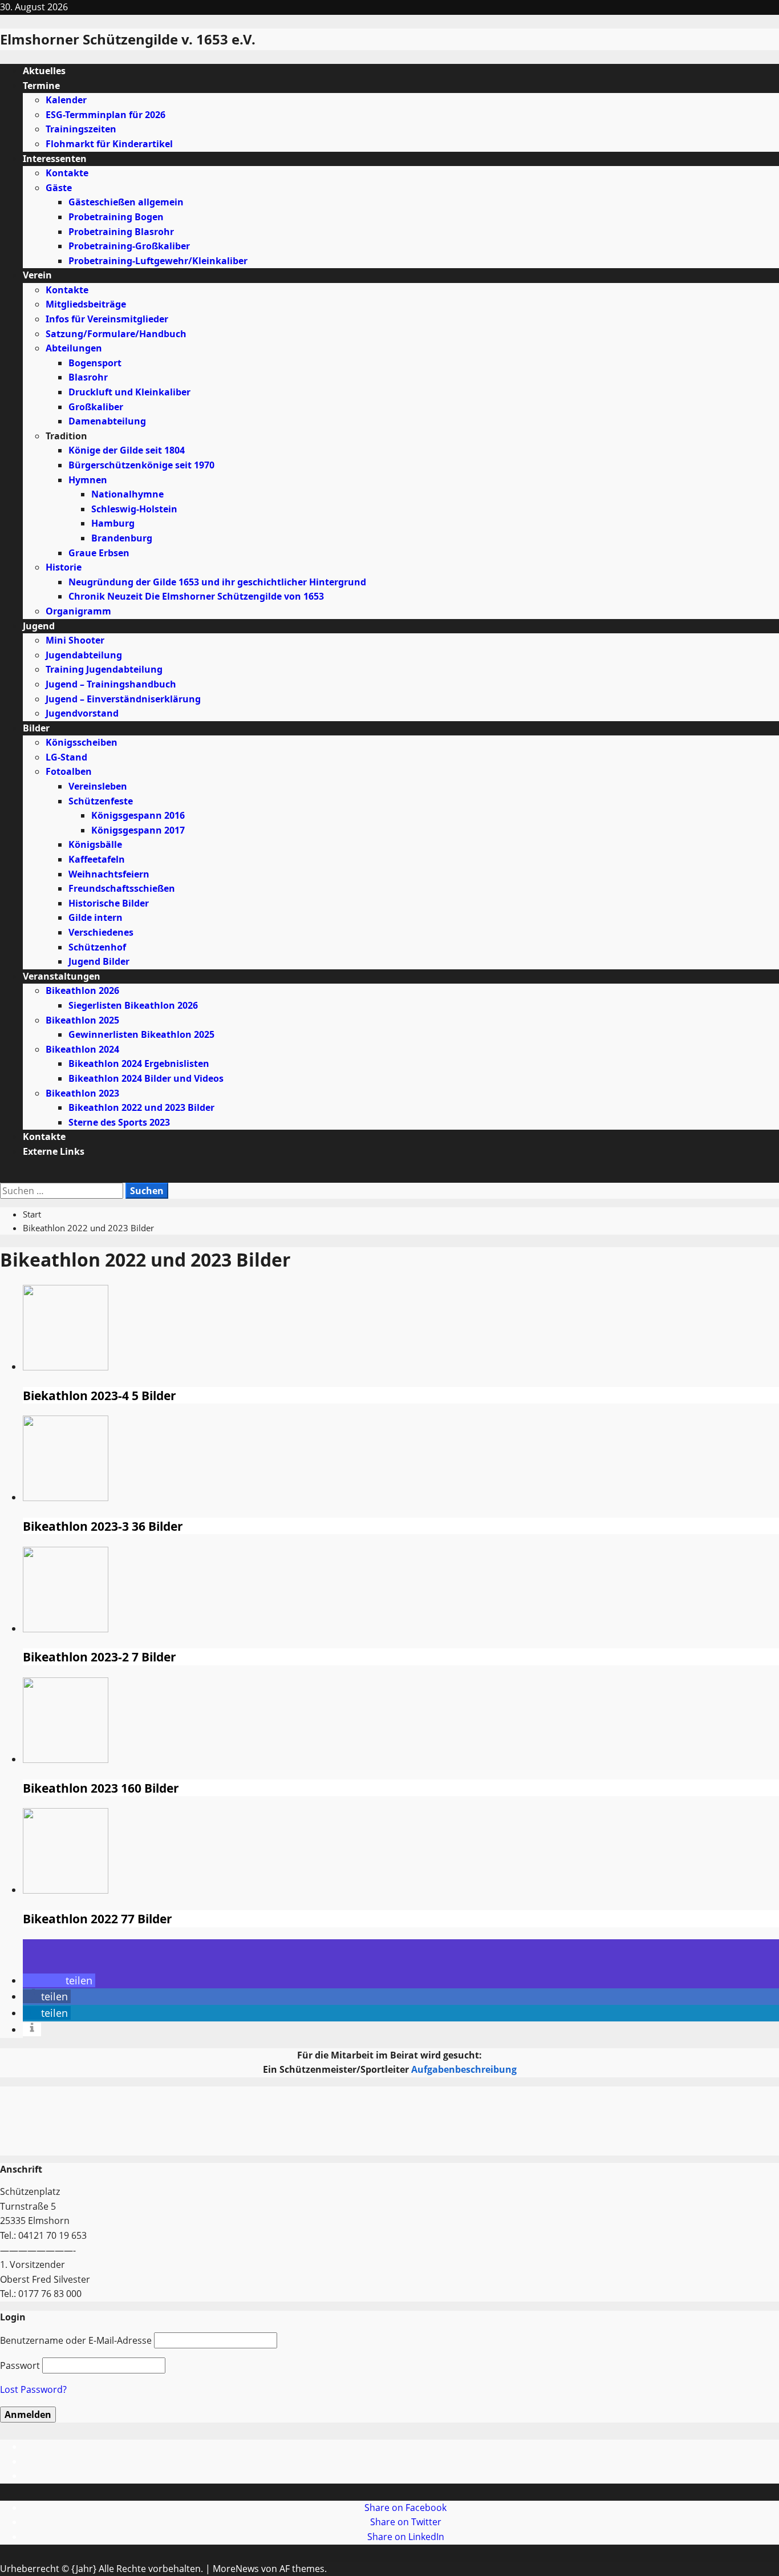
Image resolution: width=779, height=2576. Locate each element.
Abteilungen (74, 348)
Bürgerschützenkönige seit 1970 (141, 465)
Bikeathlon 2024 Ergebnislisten (139, 1063)
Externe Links (54, 1151)
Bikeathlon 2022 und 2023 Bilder (141, 1107)
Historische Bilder (109, 903)
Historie (64, 567)
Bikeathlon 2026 (82, 990)
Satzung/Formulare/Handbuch (116, 334)
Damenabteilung (107, 421)
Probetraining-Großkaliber (129, 246)
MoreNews (236, 2569)
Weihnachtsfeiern (109, 874)
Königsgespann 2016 (138, 815)
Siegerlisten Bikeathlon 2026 (133, 1005)
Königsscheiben (82, 742)
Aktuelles (44, 71)
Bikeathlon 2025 (82, 1020)
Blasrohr (88, 377)
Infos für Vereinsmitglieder (107, 319)
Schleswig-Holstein (134, 509)
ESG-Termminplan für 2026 (106, 115)
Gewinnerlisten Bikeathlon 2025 (141, 1034)
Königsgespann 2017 (138, 830)
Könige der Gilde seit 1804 (127, 450)
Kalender (66, 100)
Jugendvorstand (82, 713)
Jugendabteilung (84, 655)
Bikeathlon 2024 (82, 1049)
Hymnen (88, 480)
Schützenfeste (101, 801)
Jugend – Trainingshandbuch (111, 684)
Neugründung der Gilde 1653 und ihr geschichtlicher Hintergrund (217, 582)
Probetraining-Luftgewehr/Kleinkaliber (158, 261)
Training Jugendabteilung (104, 669)
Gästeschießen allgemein (126, 202)
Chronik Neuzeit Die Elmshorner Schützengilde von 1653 (196, 596)
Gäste (59, 188)
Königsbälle (95, 844)
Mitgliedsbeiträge (86, 304)
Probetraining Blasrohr (121, 232)
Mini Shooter (75, 640)
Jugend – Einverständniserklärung (123, 699)
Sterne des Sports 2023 (119, 1122)
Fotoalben (69, 771)
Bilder (36, 728)
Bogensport (95, 363)
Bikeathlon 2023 (82, 1093)
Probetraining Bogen (116, 217)
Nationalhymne (127, 494)
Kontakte (67, 173)
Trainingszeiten (81, 129)
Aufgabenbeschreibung (464, 2069)
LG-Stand (66, 757)
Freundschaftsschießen (122, 888)
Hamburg (113, 523)
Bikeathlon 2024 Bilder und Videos (146, 1078)
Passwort (20, 2365)
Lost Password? (33, 2389)
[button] (3, 1175)
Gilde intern (96, 917)
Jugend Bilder (99, 961)
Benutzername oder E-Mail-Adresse (76, 2340)
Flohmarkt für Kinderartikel (109, 144)
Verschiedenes (101, 932)
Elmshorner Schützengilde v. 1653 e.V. (128, 39)
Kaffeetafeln (97, 859)
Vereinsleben (98, 786)
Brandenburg (122, 538)
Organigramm (78, 611)
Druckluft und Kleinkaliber (129, 392)
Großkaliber (96, 407)
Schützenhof (97, 947)
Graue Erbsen (99, 553)
